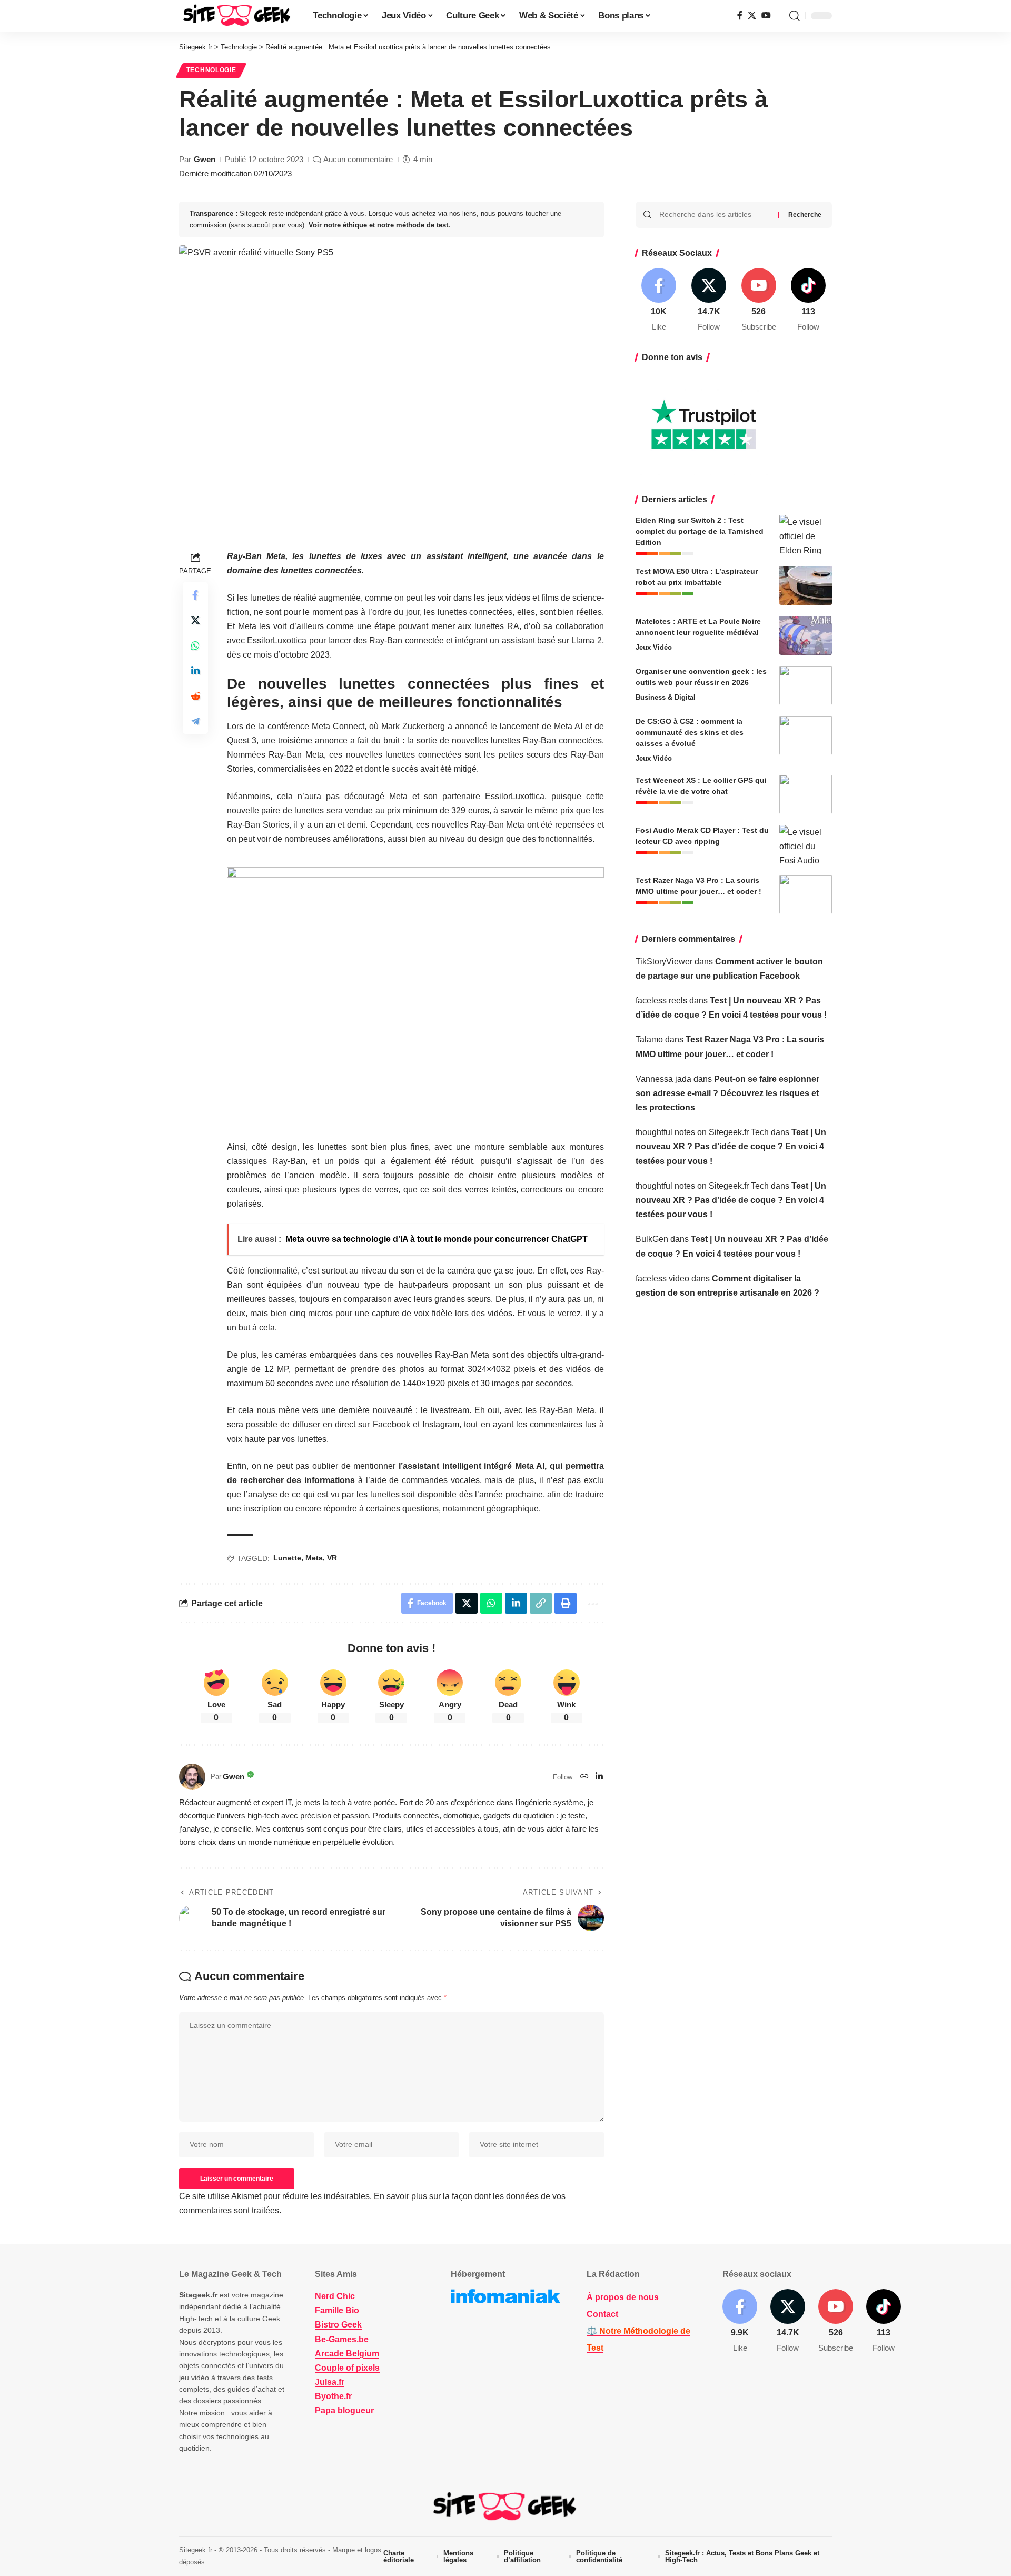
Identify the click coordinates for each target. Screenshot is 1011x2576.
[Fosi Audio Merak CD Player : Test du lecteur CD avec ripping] (806, 844)
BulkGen (652, 1239)
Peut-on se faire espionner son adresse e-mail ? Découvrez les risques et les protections (727, 1093)
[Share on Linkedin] (195, 671)
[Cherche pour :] (715, 215)
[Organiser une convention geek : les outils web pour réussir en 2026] (806, 685)
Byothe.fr (333, 2396)
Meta (314, 1558)
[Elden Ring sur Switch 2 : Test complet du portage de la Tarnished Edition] (806, 534)
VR (332, 1558)
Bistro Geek (338, 2325)
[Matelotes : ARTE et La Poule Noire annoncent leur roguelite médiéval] (806, 635)
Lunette (287, 1558)
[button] (795, 16)
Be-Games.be (342, 2339)
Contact (602, 2314)
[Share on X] (195, 620)
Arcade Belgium (347, 2354)
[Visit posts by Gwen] (192, 1777)
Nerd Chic (335, 2296)
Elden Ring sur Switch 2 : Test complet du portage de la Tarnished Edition (700, 531)
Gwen (205, 159)
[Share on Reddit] (195, 696)
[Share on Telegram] (195, 721)
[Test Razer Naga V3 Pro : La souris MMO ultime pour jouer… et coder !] (806, 894)
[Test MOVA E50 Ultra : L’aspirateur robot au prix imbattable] (806, 585)
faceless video (662, 1278)
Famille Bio (337, 2310)
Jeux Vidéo (654, 647)
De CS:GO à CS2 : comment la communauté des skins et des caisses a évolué (690, 732)
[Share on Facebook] (195, 595)
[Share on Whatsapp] (195, 645)
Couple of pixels (347, 2368)
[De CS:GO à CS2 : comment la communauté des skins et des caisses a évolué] (806, 735)
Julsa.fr (330, 2382)
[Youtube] (759, 300)
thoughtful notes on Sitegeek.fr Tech (702, 1132)
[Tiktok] (808, 300)
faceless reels (661, 1000)
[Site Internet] (584, 1777)
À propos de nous (623, 2297)
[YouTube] (766, 16)
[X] (752, 16)
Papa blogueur (344, 2410)
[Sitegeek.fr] (237, 16)
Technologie (211, 70)
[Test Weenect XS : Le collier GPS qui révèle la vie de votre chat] (806, 794)
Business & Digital (666, 697)
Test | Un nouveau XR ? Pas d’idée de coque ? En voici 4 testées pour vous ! (731, 1146)
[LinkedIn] (599, 1777)
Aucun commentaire (358, 159)
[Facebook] (740, 16)
